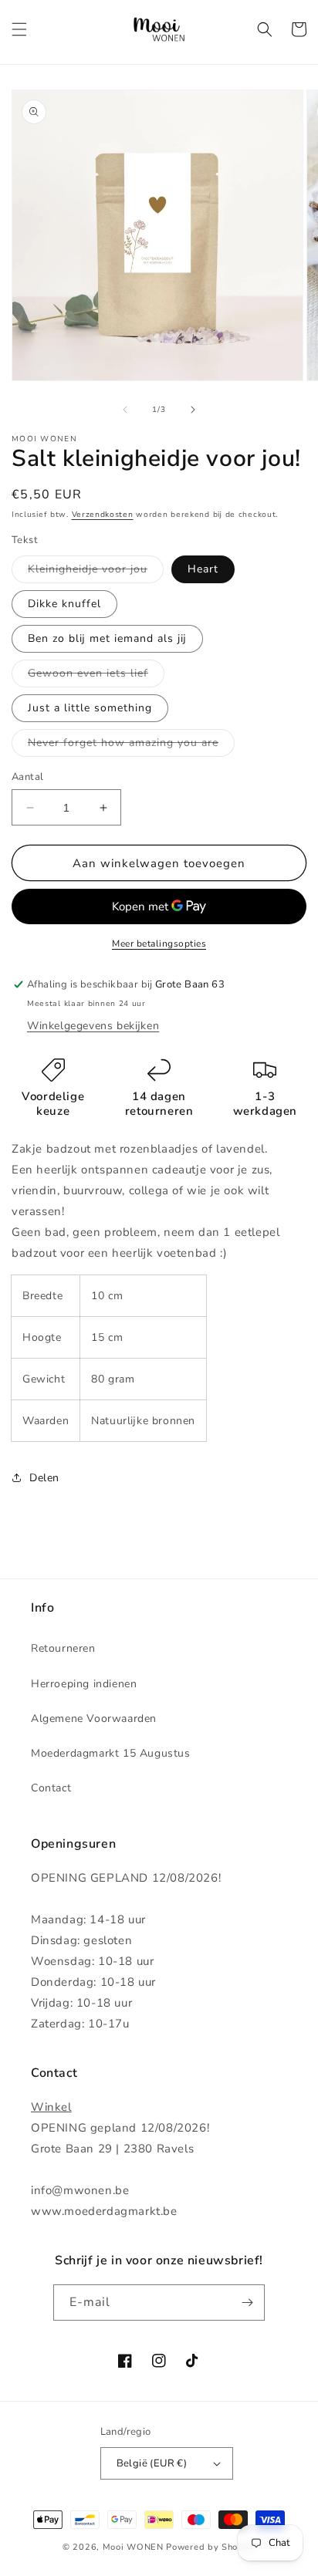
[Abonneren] (247, 2303)
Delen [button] (44, 1478)
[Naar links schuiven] (125, 410)
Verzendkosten (103, 515)
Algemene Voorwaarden (94, 1718)
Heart (203, 569)
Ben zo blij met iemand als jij (107, 638)
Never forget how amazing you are (131, 746)
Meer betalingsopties (159, 944)
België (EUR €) (152, 2463)
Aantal (27, 777)
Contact (51, 1788)
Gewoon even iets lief (96, 676)
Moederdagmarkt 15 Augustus (111, 1753)
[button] (19, 29)
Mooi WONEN (133, 2547)
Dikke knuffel (64, 604)
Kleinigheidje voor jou (96, 572)
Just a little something (90, 708)
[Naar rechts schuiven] (193, 410)
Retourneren (63, 1648)
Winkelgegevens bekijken (93, 1026)
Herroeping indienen (84, 1684)
